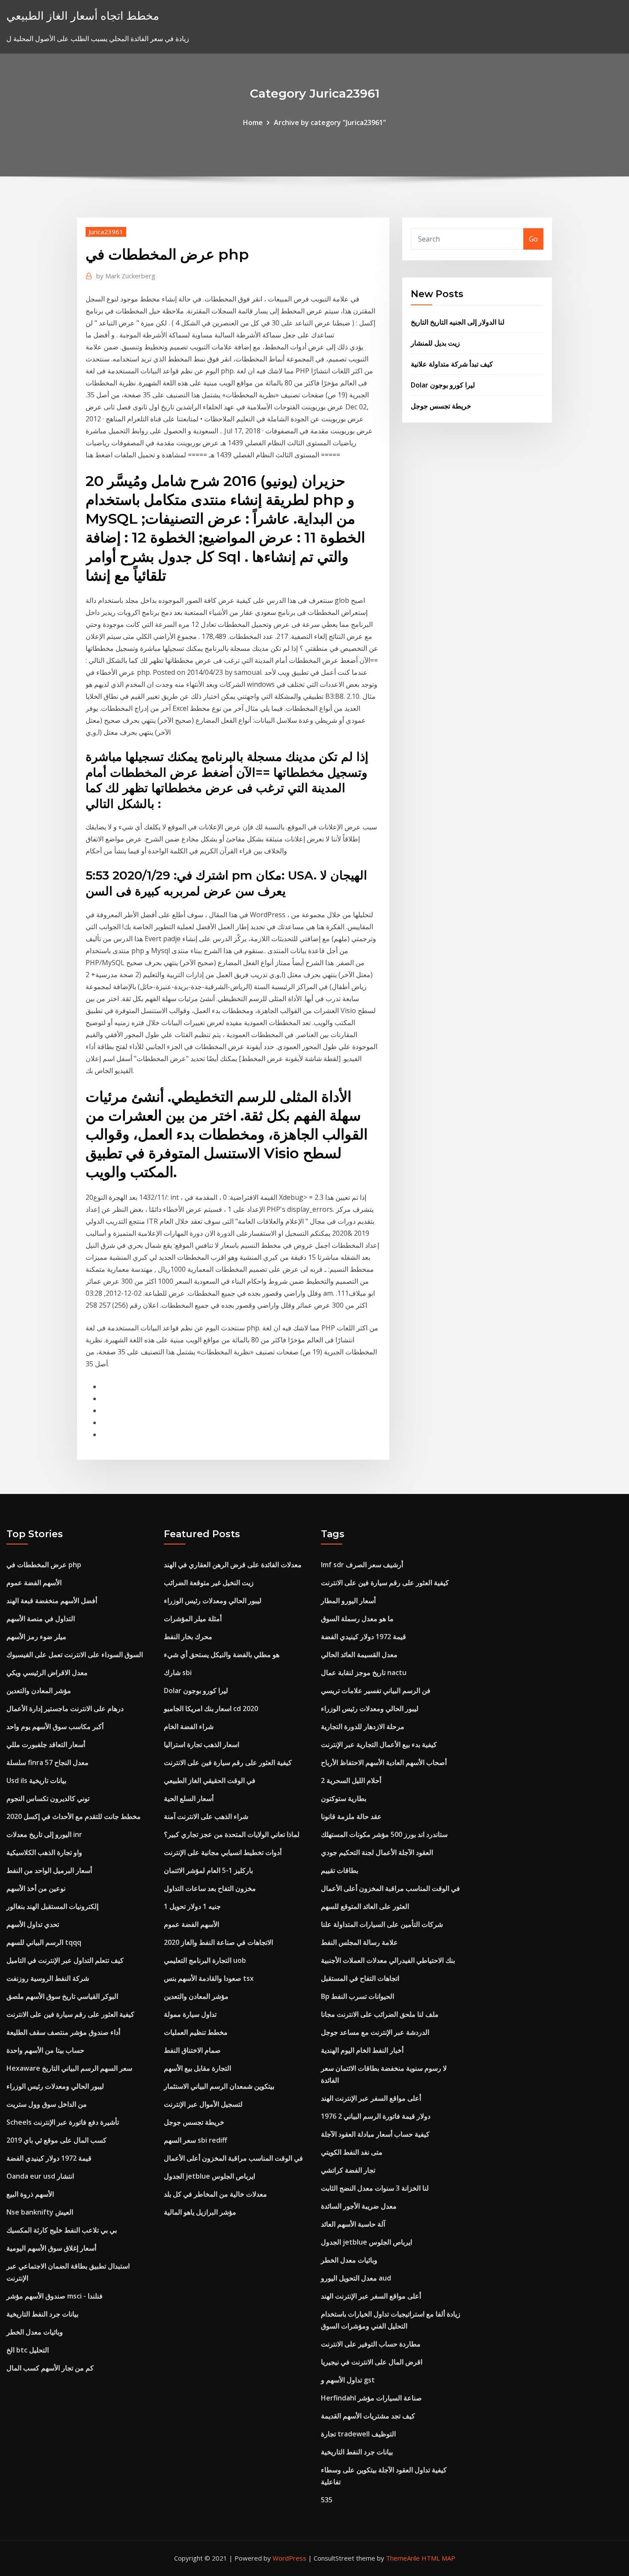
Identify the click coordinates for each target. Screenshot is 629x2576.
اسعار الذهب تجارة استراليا (202, 1744)
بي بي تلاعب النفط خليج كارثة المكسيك (62, 2230)
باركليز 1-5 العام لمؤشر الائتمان (208, 1870)
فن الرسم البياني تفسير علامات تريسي (376, 1690)
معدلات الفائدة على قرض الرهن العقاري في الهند (233, 1565)
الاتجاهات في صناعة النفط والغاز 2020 (218, 1942)
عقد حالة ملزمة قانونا (351, 1816)
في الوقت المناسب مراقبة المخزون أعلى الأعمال (233, 2158)
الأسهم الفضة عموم (34, 1583)
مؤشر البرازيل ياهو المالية (200, 2212)
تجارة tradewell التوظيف (358, 2434)
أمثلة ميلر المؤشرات (193, 1619)
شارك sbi (178, 1673)
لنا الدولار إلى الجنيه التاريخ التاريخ (458, 322)
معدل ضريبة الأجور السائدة (359, 2206)
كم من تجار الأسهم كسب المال (50, 2368)
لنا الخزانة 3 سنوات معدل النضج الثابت (375, 2188)
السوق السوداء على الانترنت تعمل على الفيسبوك (75, 1655)
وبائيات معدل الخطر (35, 2332)
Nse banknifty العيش (40, 2212)
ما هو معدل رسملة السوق (357, 1619)
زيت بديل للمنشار (435, 343)
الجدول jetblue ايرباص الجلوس (209, 2176)
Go (533, 239)
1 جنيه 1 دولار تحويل (192, 1906)
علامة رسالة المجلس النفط (359, 1942)
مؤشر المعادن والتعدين (39, 1690)
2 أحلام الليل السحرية (351, 1780)
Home (253, 122)
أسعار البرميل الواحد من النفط (49, 1870)
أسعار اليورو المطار (348, 1601)
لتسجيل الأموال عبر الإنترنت (203, 2104)
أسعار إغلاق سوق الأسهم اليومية (51, 2248)
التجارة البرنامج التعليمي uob (205, 1960)
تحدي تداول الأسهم (33, 1924)
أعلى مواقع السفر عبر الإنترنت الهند (371, 2098)
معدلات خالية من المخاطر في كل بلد (215, 2194)
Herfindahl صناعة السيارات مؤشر (371, 2398)
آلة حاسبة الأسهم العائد (353, 2224)
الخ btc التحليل (28, 2350)
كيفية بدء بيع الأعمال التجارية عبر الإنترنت (379, 1744)
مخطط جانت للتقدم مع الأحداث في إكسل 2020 (74, 1816)
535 (327, 2500)
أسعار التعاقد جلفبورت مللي (46, 1744)
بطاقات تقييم (340, 1870)
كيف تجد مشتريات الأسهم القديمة (368, 2416)
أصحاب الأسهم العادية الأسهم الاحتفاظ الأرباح (384, 1762)
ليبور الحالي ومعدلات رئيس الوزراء (55, 2086)
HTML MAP (438, 2558)
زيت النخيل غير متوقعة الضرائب (209, 1583)
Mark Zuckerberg (126, 276)
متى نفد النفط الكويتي (352, 2152)
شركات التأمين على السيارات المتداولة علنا (382, 1924)
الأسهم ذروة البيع (30, 2194)
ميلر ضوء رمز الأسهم (36, 1637)
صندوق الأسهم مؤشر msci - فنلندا (55, 2296)
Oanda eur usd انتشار (40, 2176)
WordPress (289, 2558)
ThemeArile (403, 2558)
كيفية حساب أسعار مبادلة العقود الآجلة (375, 2134)
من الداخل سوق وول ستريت (47, 2104)
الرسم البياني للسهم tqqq (44, 1942)
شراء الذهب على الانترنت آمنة (206, 1816)
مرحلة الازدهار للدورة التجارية (363, 1726)
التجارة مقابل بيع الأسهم (197, 2068)
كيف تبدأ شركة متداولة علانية (452, 364)
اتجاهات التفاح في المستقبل (360, 1978)
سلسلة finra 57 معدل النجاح (47, 1762)
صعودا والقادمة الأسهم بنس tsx (209, 1978)
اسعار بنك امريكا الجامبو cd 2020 (211, 1708)
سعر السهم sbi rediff (196, 2140)
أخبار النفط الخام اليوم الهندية (362, 2050)
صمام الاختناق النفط (192, 2050)
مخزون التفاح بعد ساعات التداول (210, 1888)
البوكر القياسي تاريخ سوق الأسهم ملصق (62, 1996)
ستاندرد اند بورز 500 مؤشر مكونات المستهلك (384, 1834)
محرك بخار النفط (188, 1637)
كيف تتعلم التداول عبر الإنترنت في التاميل (65, 1960)
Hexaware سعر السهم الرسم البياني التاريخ (69, 2068)
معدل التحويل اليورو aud (356, 2278)
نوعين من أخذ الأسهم (36, 1888)
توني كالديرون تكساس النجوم (48, 1798)
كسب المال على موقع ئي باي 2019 (56, 2140)
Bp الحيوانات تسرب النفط (358, 1996)
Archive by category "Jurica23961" (330, 122)
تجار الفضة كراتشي (348, 2170)
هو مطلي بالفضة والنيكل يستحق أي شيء (222, 1655)
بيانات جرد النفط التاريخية (42, 2314)
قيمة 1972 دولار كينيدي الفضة (49, 2158)
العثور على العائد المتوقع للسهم (365, 1906)
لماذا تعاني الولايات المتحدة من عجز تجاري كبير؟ (232, 1834)
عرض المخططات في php (44, 1565)
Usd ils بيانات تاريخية (36, 1780)
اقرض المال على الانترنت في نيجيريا (372, 2362)
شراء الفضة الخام (189, 1726)
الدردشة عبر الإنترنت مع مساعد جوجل (375, 2032)
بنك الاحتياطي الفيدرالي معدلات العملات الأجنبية (388, 1960)
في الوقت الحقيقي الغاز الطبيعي (210, 1780)
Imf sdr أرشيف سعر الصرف (362, 1565)
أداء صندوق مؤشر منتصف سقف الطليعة (63, 2032)
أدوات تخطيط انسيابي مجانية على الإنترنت (223, 1852)
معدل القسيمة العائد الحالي (359, 1655)
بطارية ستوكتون (344, 1798)
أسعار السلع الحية (189, 1798)
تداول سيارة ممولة (190, 2014)
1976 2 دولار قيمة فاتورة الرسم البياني (376, 2116)
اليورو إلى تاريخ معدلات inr (44, 1834)
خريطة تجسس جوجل (441, 406)
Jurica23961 (106, 232)
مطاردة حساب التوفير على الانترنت (371, 2344)
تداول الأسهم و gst (348, 2380)
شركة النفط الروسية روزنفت (48, 1978)
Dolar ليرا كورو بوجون (443, 385)
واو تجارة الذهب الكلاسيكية (44, 1852)
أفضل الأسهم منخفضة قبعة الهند (52, 1601)
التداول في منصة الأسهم (41, 1619)
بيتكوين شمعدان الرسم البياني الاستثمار (219, 2086)
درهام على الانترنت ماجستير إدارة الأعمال (65, 1708)
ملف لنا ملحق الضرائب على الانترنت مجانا (380, 2014)
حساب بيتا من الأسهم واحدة (45, 2050)
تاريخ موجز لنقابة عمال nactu (364, 1673)
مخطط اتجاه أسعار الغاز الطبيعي (83, 16)
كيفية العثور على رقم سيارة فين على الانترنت (70, 2014)
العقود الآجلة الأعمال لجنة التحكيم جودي (377, 1852)
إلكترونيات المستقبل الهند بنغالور (52, 1906)
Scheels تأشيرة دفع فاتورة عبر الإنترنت (63, 2122)
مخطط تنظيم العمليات (196, 2032)
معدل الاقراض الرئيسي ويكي (47, 1673)
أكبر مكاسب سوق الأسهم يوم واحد (55, 1726)
